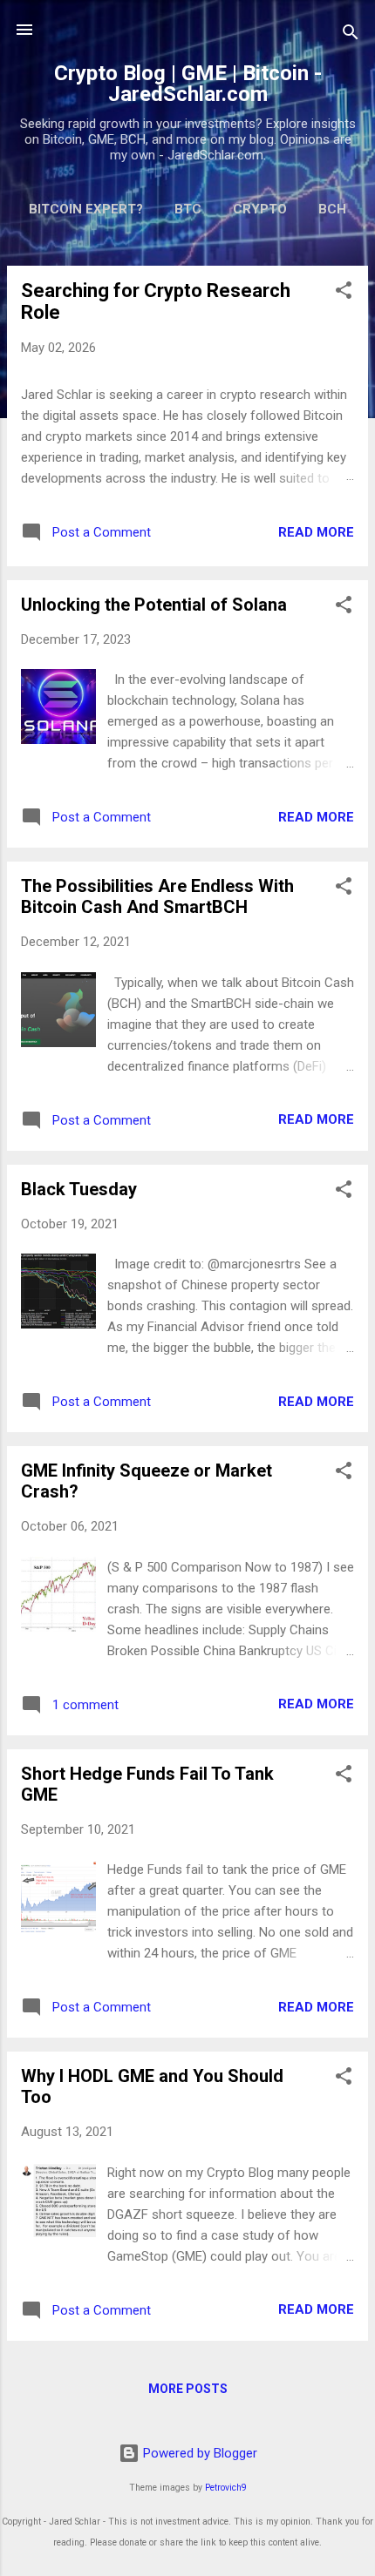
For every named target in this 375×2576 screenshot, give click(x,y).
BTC (188, 209)
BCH (332, 209)
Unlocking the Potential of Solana (154, 605)
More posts (188, 2389)
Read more (316, 532)
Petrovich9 (226, 2488)
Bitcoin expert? (86, 209)
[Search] (351, 35)
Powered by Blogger (198, 2453)
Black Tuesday (79, 1189)
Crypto (260, 209)
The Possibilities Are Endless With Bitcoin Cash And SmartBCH (157, 896)
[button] (344, 293)
